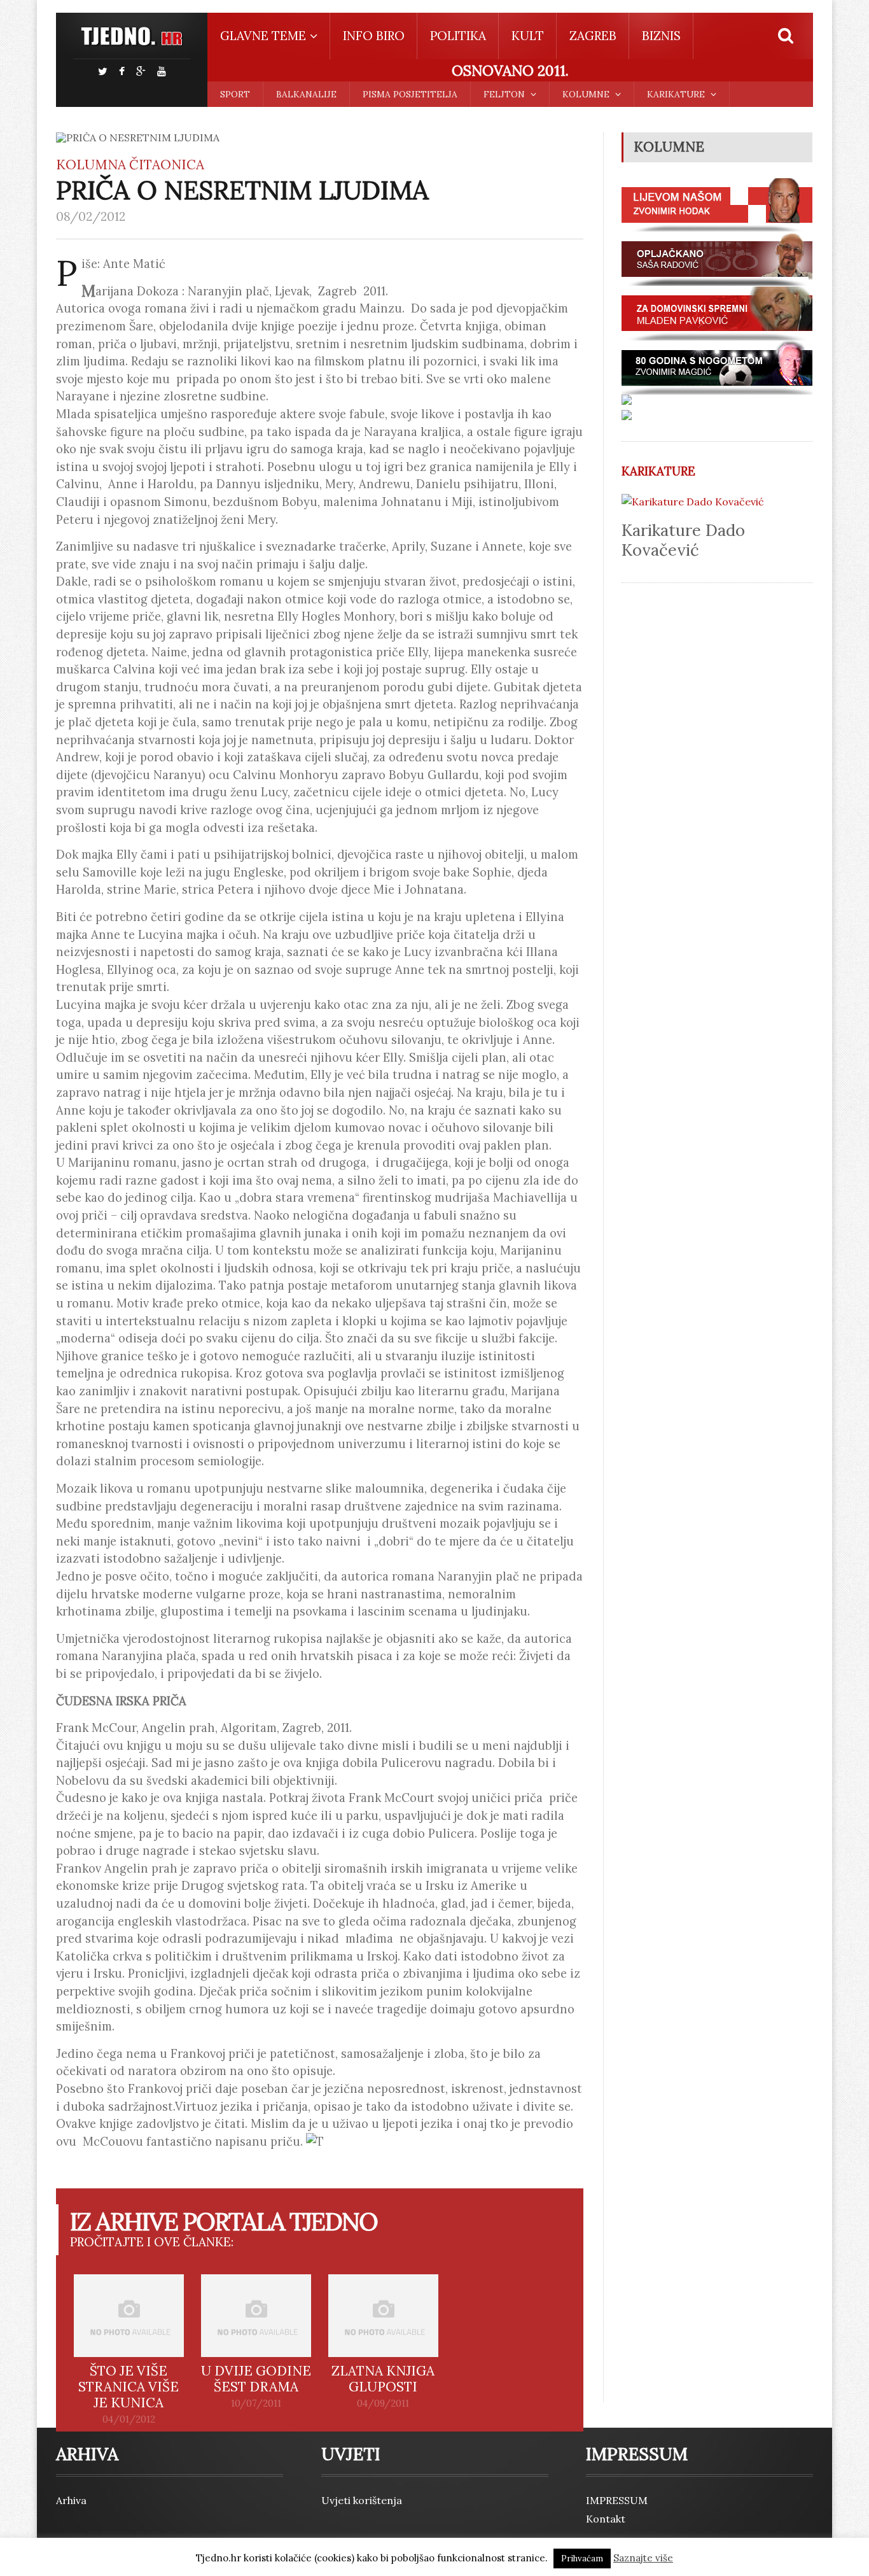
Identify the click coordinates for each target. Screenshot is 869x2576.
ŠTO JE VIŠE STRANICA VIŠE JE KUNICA (129, 2387)
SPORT (235, 94)
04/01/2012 (129, 2419)
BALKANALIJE (306, 94)
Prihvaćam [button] (582, 2558)
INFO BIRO (374, 36)
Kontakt (606, 2519)
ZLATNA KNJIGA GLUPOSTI (383, 2379)
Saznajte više (643, 2558)
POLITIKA (458, 36)
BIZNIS (661, 36)
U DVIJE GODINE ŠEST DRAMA (256, 2379)
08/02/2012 (91, 216)
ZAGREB (593, 36)
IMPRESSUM (617, 2500)
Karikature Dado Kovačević (683, 540)
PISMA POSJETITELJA (410, 94)
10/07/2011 (256, 2404)
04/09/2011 (383, 2404)
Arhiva (71, 2500)
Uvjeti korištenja (362, 2500)
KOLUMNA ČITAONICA (130, 165)
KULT (528, 36)
